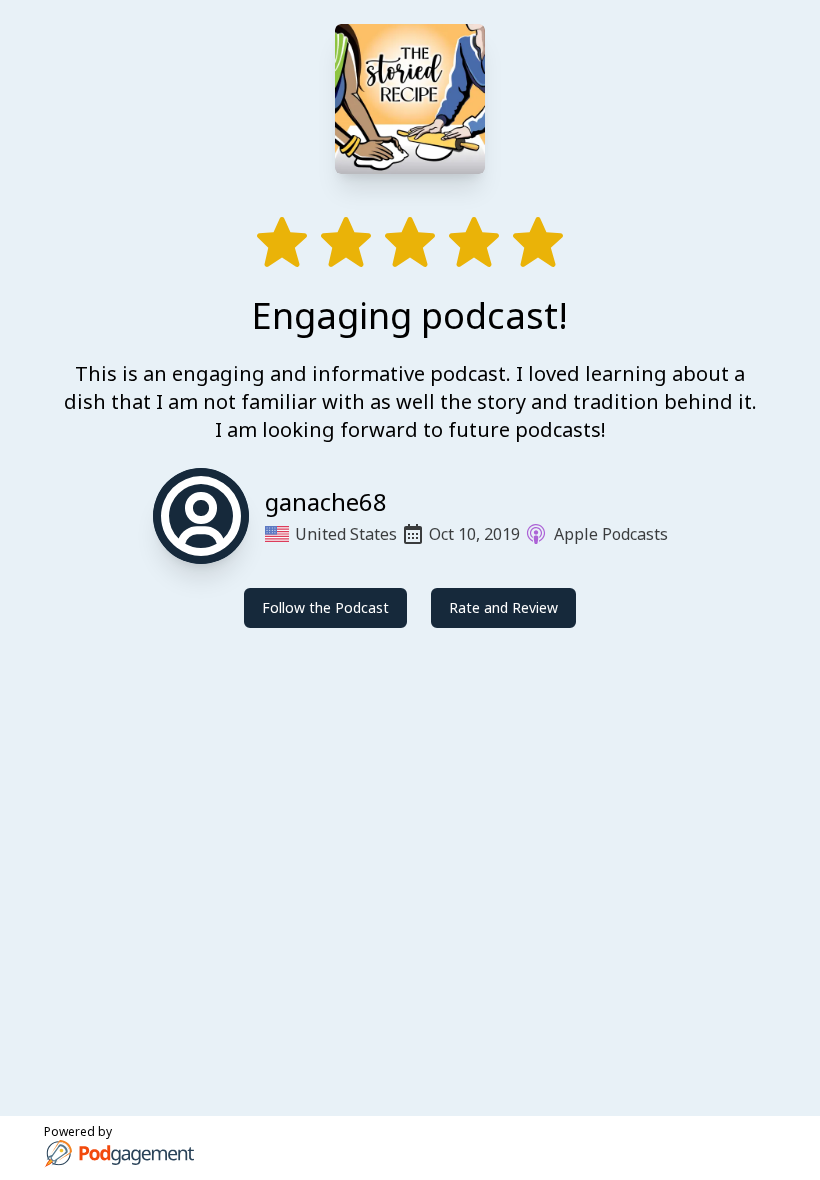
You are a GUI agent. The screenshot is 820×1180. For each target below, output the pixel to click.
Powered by (78, 1131)
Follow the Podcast (325, 607)
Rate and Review (503, 607)
